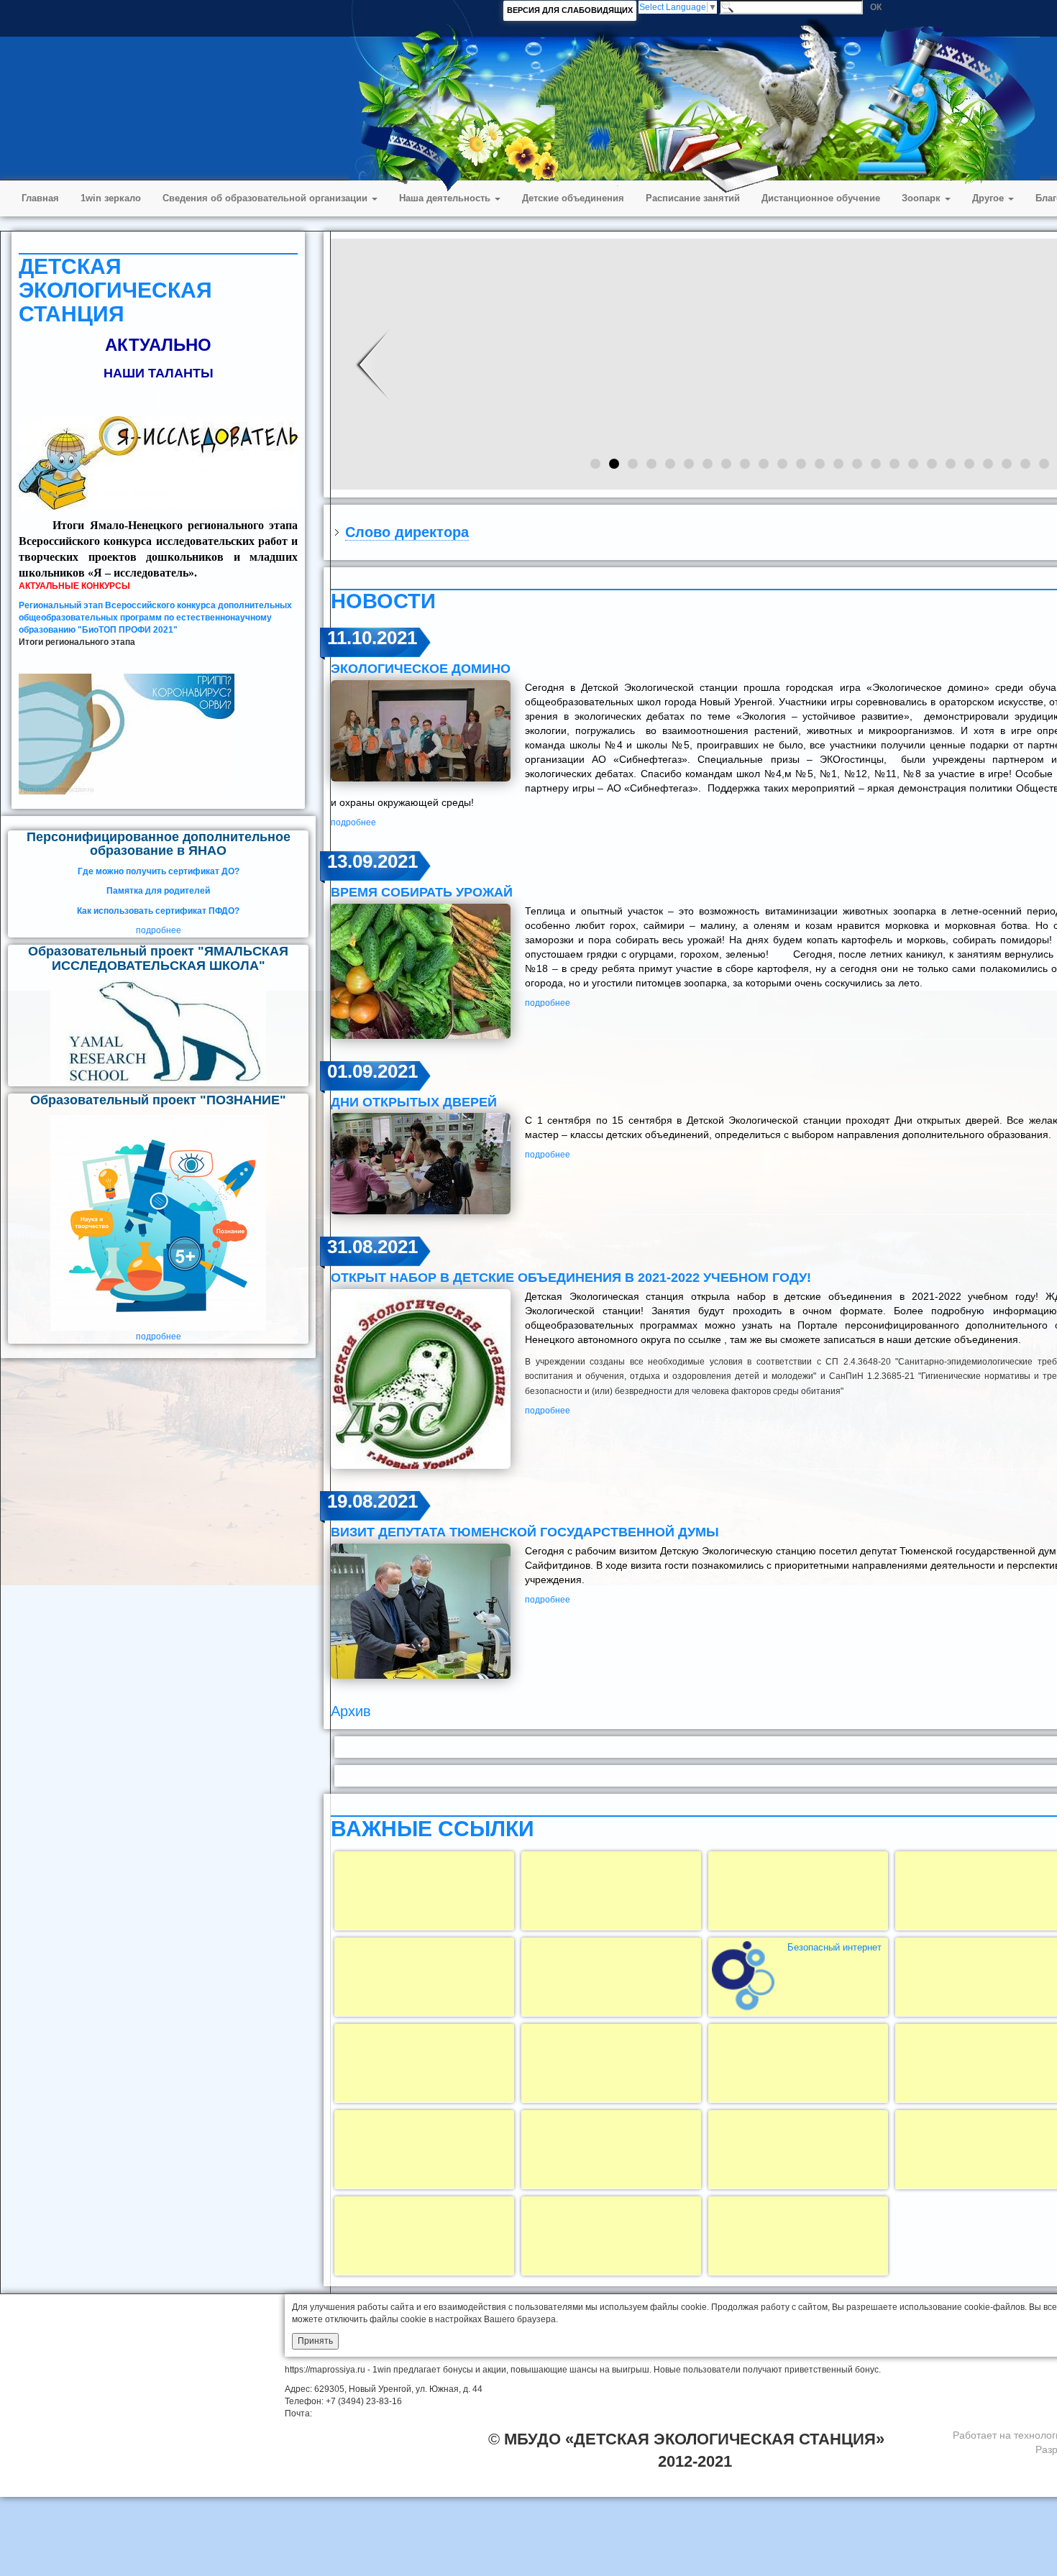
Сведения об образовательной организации (266, 198)
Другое (989, 198)
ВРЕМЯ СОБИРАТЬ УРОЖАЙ (422, 892)
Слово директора (407, 532)
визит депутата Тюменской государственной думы (525, 1532)
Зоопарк (923, 198)
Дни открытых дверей (414, 1102)
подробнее (159, 930)
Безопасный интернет (834, 1947)
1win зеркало (111, 198)
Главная (40, 198)
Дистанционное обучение (821, 198)
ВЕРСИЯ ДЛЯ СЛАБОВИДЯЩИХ (570, 10)
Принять (315, 2341)
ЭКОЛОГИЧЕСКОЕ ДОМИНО (421, 669)
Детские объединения (573, 198)
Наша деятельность (446, 198)
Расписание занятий (693, 198)
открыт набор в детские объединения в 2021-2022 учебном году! (571, 1278)
